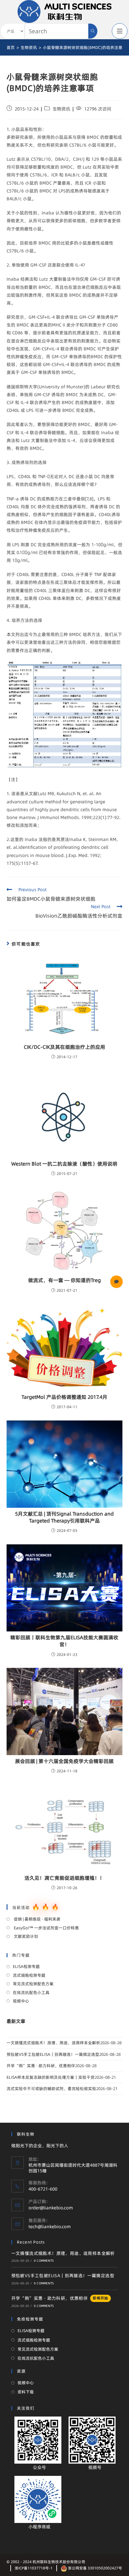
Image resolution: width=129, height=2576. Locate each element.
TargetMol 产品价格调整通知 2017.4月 (64, 1397)
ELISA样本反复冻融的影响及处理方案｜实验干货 (51, 2077)
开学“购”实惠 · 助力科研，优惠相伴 (41, 2066)
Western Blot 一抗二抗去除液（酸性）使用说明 (64, 1164)
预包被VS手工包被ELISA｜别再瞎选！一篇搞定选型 (53, 2054)
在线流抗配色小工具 (31, 1992)
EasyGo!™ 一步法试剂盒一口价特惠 (46, 1928)
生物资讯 (61, 109)
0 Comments (44, 2261)
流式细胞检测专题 (29, 1975)
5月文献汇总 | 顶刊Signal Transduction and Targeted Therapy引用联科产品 (64, 1517)
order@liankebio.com (51, 2208)
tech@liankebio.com (50, 2227)
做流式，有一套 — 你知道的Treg (64, 1280)
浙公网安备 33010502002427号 (95, 2568)
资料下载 (26, 2392)
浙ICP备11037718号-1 (34, 2568)
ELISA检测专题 (26, 1966)
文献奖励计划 (26, 1936)
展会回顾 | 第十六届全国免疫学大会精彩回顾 (64, 1761)
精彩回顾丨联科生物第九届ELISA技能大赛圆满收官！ (64, 1641)
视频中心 (21, 2001)
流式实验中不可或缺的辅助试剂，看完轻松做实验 (51, 2088)
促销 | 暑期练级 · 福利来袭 (37, 1919)
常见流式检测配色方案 (33, 1984)
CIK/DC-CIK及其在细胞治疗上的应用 (64, 1047)
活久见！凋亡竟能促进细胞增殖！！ (64, 1878)
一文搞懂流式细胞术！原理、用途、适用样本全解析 (53, 2043)
